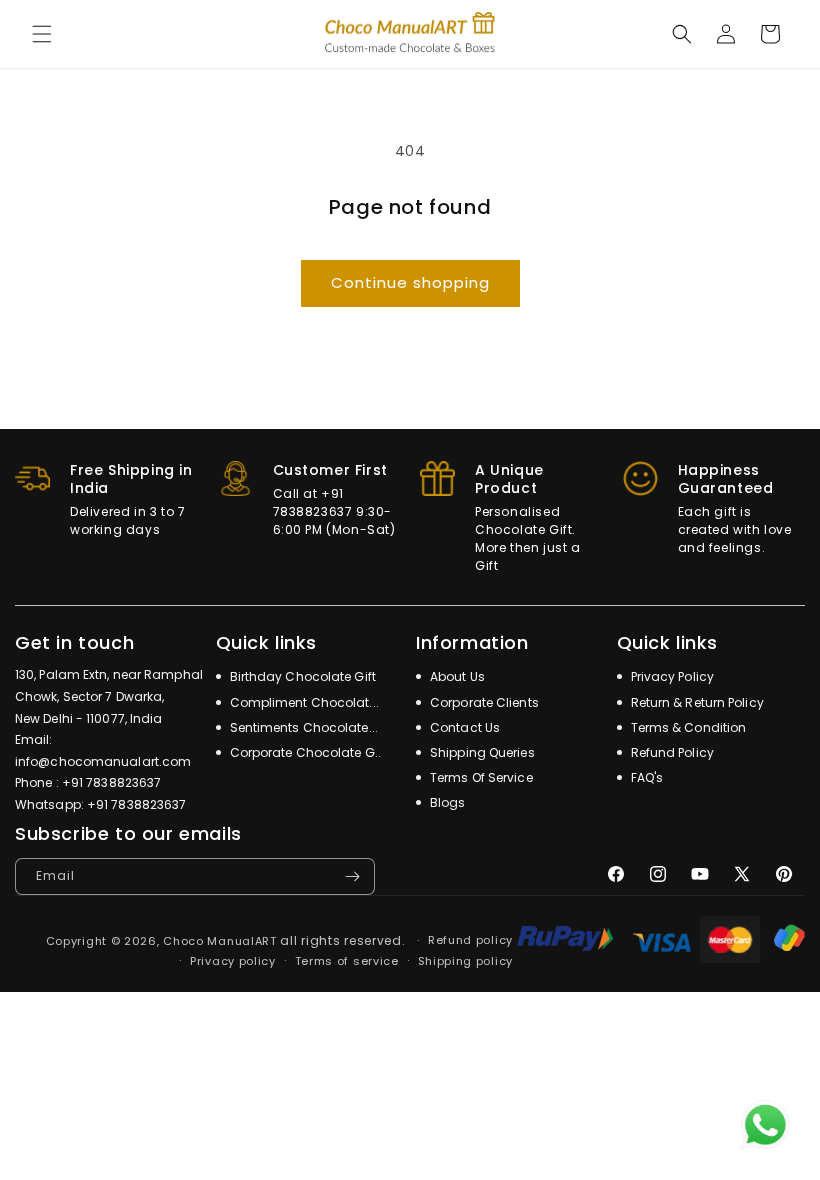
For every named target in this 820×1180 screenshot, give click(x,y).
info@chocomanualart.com (103, 761)
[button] (42, 34)
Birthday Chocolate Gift (301, 676)
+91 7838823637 (111, 782)
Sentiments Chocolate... (302, 727)
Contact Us (463, 727)
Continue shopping (410, 282)
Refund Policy (671, 752)
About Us (456, 676)
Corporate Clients (483, 702)
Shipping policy (466, 961)
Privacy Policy (671, 676)
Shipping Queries (481, 752)
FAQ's (646, 777)
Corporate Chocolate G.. (304, 752)
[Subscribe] (352, 876)
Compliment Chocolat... (303, 702)
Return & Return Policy (696, 702)
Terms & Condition (687, 727)
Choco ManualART (220, 941)
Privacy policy (233, 961)
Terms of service (347, 961)
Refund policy (470, 940)
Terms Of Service (480, 777)
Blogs (446, 802)
